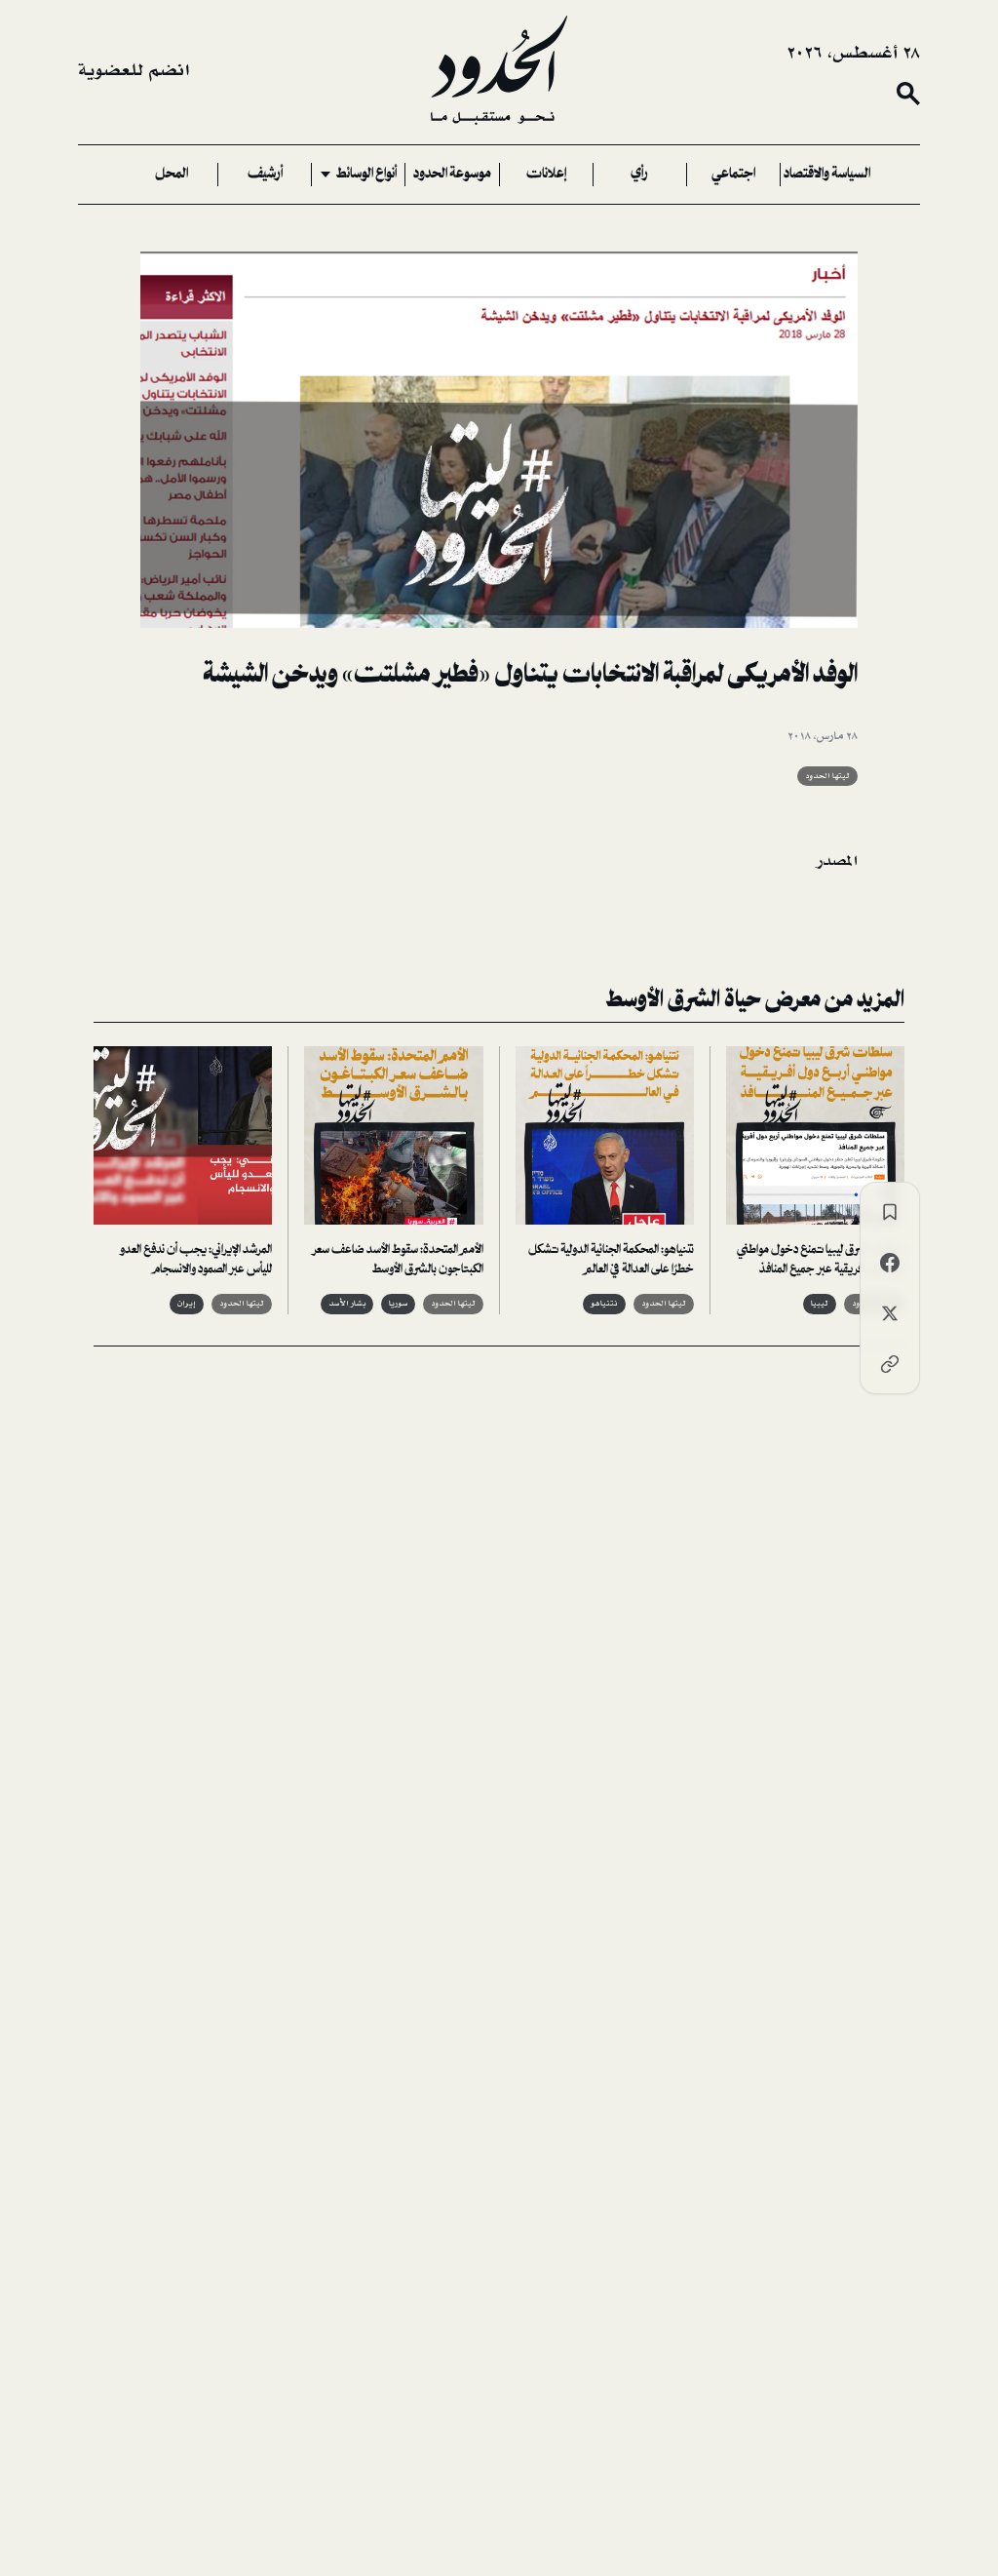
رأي (639, 175)
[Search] (908, 94)
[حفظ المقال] (890, 1212)
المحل (172, 175)
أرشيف (265, 175)
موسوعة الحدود (452, 175)
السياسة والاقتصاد (827, 175)
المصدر (838, 861)
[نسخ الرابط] (890, 1364)
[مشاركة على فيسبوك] (890, 1263)
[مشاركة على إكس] (890, 1313)
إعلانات (546, 175)
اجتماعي (733, 175)
